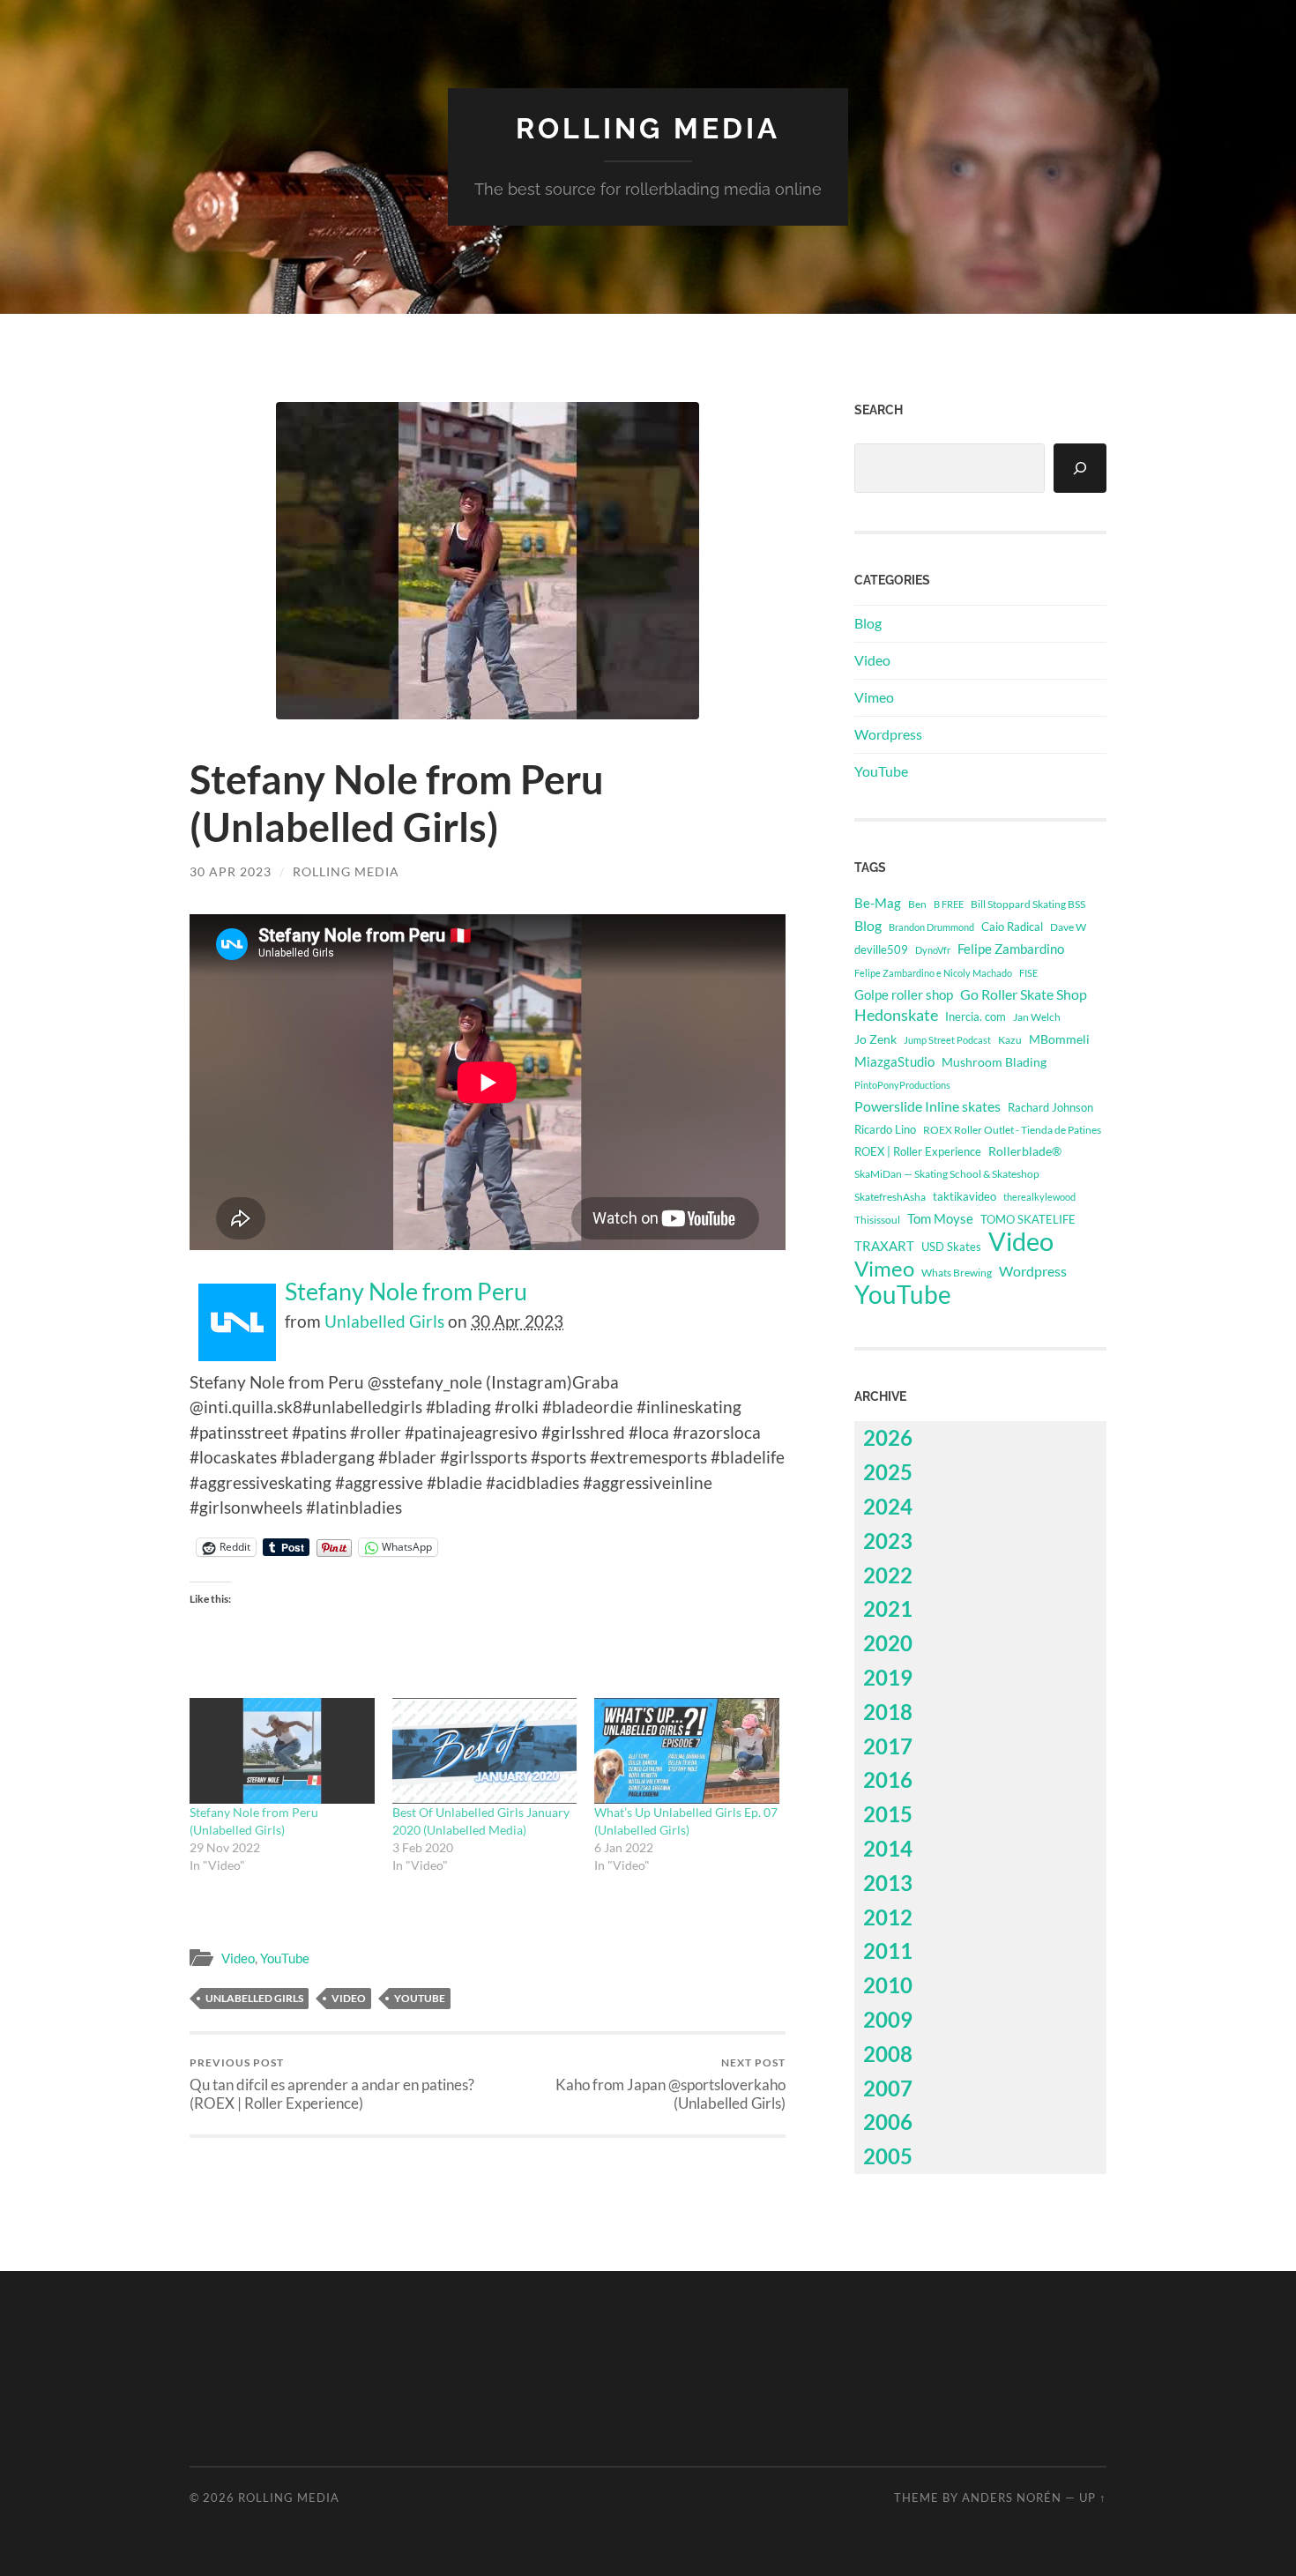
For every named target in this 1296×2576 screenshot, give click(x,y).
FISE (1028, 973)
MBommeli (1059, 1039)
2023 (888, 1541)
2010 (888, 1985)
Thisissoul (877, 1220)
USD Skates (951, 1247)
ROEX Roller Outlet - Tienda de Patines (1012, 1129)
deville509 (881, 949)
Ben (917, 904)
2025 (888, 1472)
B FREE (949, 904)
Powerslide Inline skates (927, 1106)
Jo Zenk (875, 1039)
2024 (888, 1506)
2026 (888, 1437)
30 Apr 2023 (231, 871)
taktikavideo (965, 1197)
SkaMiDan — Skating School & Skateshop (947, 1174)
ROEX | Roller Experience (918, 1151)
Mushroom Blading (994, 1062)
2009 (888, 2019)
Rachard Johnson (1050, 1107)
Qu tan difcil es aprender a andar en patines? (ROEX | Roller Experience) (332, 2084)
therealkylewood (1039, 1197)
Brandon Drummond (931, 927)
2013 (888, 1883)
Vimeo (874, 697)
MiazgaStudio (894, 1061)
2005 (888, 2156)
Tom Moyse (940, 1218)
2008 (888, 2054)
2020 (888, 1643)
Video (238, 1958)
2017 (888, 1746)
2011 (888, 1951)
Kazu (1010, 1040)
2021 (888, 1608)
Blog (868, 623)
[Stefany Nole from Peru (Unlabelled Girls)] (282, 1751)
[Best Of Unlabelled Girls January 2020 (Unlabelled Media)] (485, 1751)
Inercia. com (976, 1017)
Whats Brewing (957, 1273)
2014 (888, 1848)
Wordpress (888, 734)
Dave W (1068, 927)
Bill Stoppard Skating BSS (1028, 904)
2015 (888, 1814)
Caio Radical (1012, 927)
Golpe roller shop (904, 994)
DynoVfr (933, 950)
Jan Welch (1037, 1017)
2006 (888, 2122)
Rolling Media (648, 128)
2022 (888, 1575)
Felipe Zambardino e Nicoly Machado (933, 973)
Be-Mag (878, 903)
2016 (888, 1779)
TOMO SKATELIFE (1028, 1219)
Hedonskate (896, 1015)
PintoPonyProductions (902, 1085)
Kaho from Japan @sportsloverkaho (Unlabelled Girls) (670, 2084)
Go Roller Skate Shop (1024, 994)
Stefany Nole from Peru (406, 1292)
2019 (888, 1677)
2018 (888, 1712)
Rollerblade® (1025, 1151)
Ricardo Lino (885, 1129)
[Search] (1080, 468)
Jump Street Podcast (947, 1040)
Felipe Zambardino (1011, 949)
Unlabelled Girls (384, 1321)
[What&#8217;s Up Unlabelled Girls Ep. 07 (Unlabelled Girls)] (687, 1751)
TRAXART (884, 1246)
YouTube (285, 1958)
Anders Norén (1012, 2498)
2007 (888, 2088)
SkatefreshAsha (890, 1197)
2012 (888, 1917)
